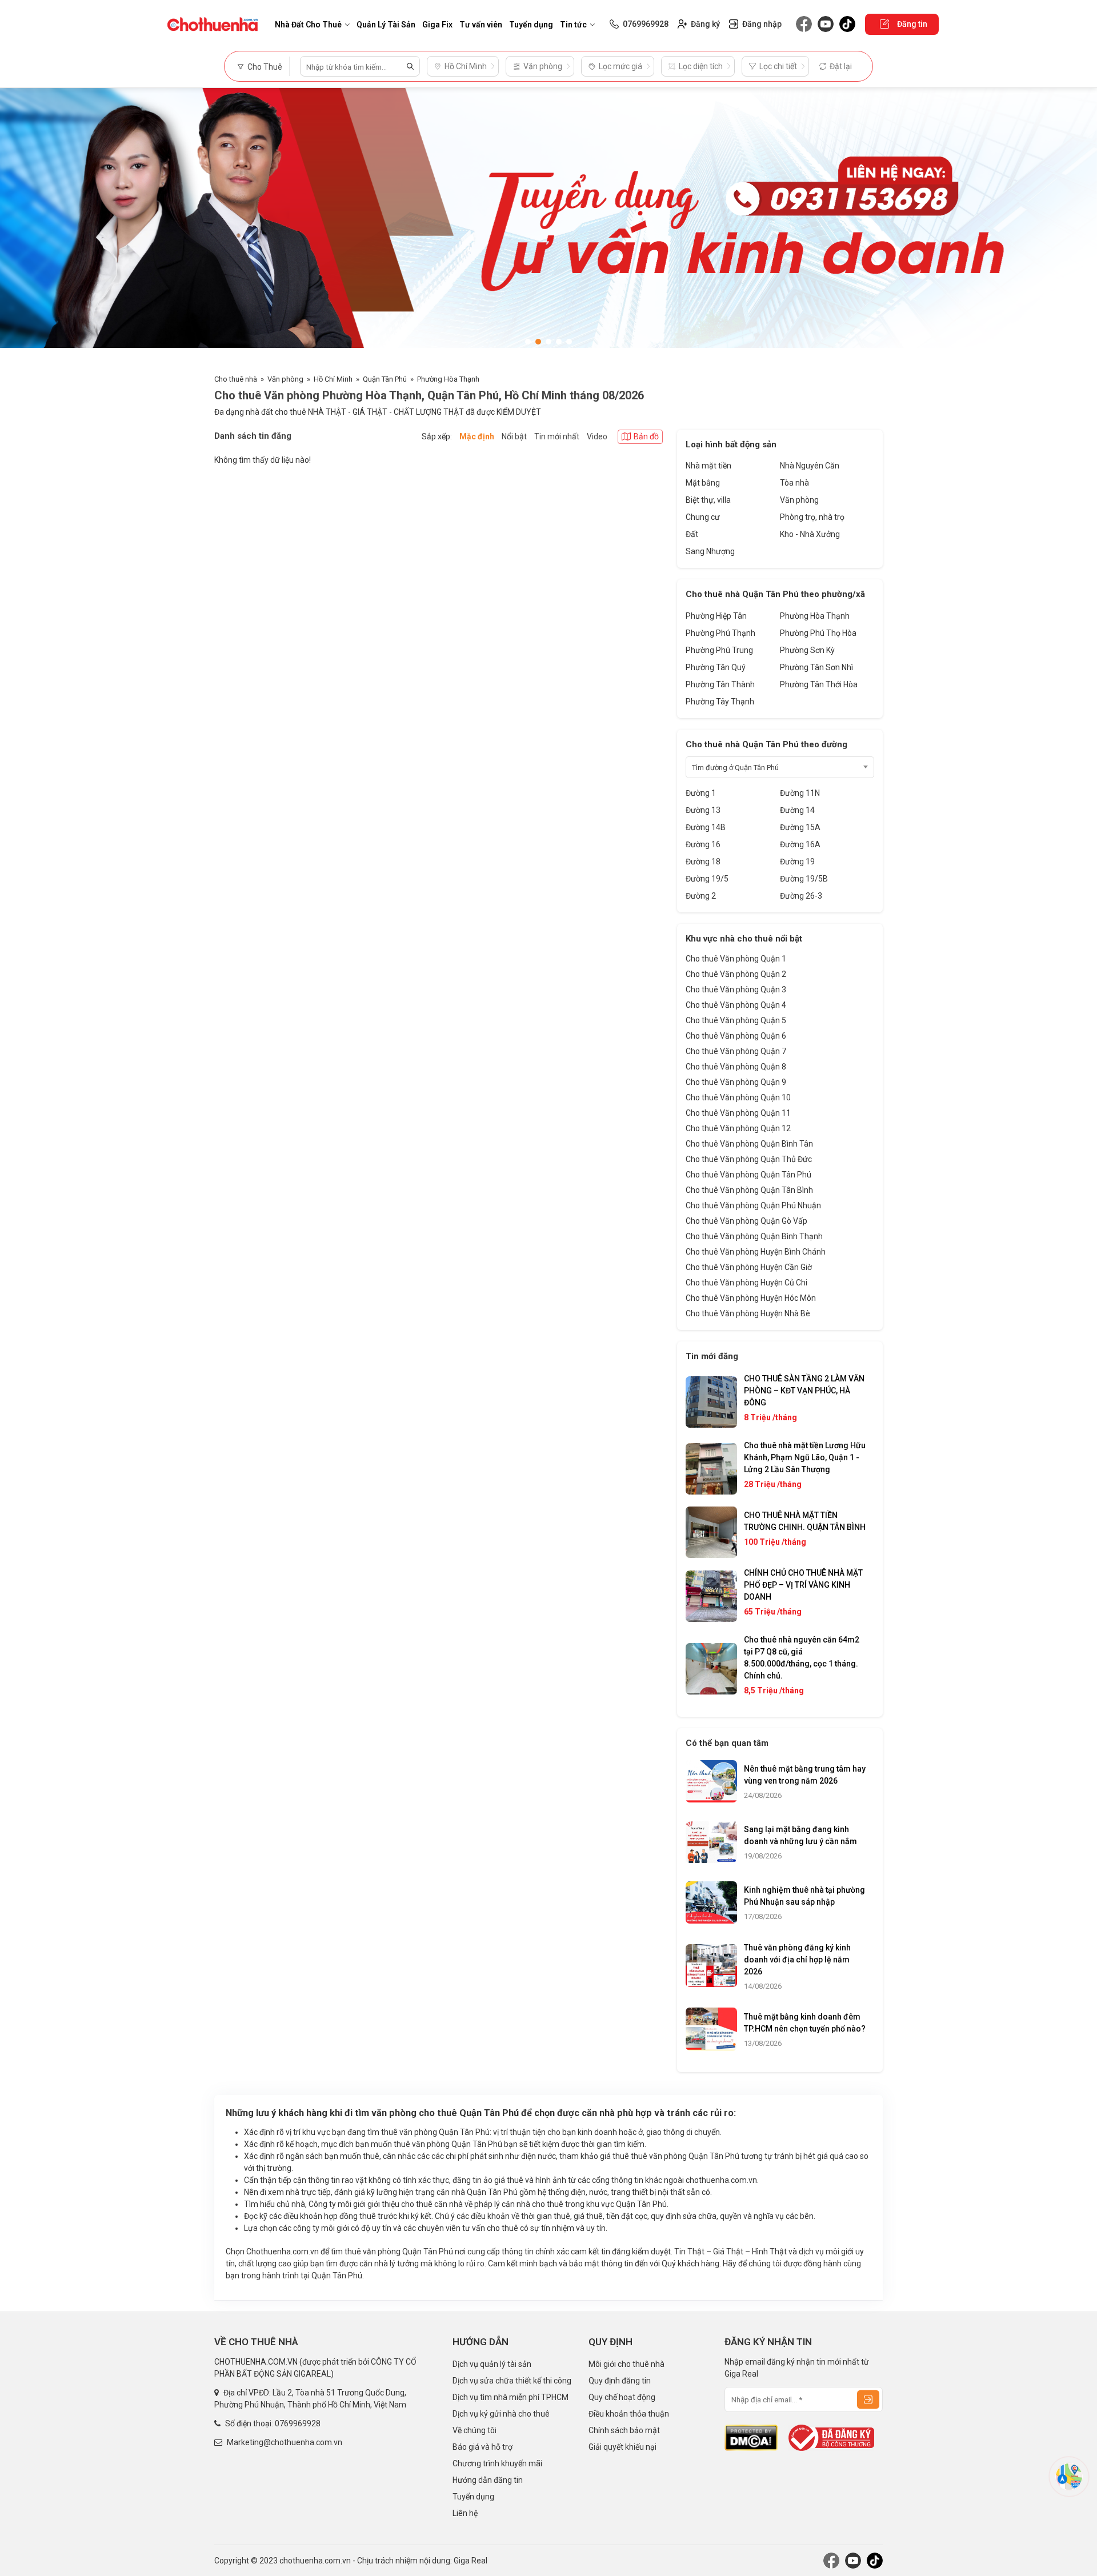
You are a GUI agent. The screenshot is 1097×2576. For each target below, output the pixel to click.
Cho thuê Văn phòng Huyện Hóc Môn (751, 1298)
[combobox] (780, 767)
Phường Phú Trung (719, 650)
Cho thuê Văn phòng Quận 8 (736, 1067)
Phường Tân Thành (720, 684)
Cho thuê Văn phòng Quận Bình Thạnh (754, 1236)
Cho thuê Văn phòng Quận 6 (736, 1036)
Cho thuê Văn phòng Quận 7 (736, 1051)
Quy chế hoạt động (622, 2397)
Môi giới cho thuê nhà (626, 2364)
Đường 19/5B (804, 879)
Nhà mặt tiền (708, 466)
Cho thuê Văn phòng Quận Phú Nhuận (753, 1205)
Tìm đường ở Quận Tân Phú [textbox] (735, 768)
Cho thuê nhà (236, 379)
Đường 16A (800, 844)
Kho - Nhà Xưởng (810, 534)
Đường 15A (800, 827)
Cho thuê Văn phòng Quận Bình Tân (749, 1144)
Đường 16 (703, 844)
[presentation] (20, 225)
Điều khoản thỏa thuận (629, 2414)
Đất (692, 534)
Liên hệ (465, 2513)
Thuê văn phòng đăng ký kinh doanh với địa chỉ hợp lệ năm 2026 (797, 1960)
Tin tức (573, 25)
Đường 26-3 (801, 896)
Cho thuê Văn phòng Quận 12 (738, 1128)
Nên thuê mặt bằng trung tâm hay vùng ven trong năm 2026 (805, 1775)
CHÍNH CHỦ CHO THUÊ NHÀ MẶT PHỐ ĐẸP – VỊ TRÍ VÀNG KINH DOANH (803, 1585)
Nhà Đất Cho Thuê (308, 25)
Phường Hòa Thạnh (448, 379)
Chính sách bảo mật (624, 2430)
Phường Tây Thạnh (720, 702)
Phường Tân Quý (716, 667)
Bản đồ (646, 436)
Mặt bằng (703, 483)
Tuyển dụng (531, 25)
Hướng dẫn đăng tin (488, 2480)
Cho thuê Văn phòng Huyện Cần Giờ (749, 1267)
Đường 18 (703, 862)
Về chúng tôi (475, 2430)
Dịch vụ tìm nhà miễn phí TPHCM (511, 2397)
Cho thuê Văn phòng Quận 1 (736, 959)
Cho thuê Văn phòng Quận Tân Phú (748, 1175)
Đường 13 (703, 810)
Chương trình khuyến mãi (497, 2463)
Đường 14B (706, 827)
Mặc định (477, 436)
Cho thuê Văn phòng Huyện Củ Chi (746, 1283)
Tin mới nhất (557, 436)
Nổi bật (514, 436)
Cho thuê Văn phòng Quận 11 (738, 1113)
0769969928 (298, 2423)
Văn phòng (285, 379)
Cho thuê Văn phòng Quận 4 (736, 1005)
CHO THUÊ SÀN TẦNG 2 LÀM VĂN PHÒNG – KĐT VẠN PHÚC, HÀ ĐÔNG (804, 1391)
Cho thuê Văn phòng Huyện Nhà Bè (748, 1313)
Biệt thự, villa (708, 500)
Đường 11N (800, 793)
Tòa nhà (794, 483)
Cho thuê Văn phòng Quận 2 (736, 974)
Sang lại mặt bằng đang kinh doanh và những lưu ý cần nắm (800, 1835)
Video (597, 436)
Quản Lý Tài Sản (386, 25)
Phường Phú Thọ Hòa (818, 633)
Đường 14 (797, 810)
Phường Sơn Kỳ (807, 650)
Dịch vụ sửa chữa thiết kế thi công (512, 2381)
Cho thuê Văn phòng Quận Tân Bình (749, 1190)
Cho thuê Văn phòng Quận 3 (736, 989)
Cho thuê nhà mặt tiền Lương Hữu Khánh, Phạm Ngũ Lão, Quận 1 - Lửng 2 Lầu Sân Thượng (805, 1457)
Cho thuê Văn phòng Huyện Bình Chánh (756, 1252)
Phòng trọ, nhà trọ (812, 517)
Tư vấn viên (481, 25)
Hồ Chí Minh (333, 379)
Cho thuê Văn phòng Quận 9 (736, 1082)
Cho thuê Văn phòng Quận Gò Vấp (746, 1221)
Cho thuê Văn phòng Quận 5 (736, 1020)
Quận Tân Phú (385, 379)
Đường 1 (701, 793)
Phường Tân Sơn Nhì (816, 667)
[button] (528, 342)
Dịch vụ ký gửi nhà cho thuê (501, 2414)
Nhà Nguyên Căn (810, 466)
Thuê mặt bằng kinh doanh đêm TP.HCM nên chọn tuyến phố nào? (805, 2023)
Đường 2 (701, 896)
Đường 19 (797, 862)
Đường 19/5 (707, 879)
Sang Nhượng (710, 551)
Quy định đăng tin (620, 2381)
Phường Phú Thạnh (720, 633)
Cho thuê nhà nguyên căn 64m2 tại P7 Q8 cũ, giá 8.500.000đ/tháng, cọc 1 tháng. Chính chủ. (802, 1658)
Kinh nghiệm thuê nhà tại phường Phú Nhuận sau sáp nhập (804, 1896)
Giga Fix (437, 25)
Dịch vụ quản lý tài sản (492, 2364)
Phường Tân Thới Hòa (819, 684)
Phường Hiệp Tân (716, 616)
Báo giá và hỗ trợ (483, 2447)
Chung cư (703, 517)
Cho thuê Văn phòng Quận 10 (738, 1097)
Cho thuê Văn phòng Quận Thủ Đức (749, 1159)
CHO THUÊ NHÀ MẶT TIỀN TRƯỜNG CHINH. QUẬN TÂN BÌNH (805, 1521)
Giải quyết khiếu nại (622, 2447)
